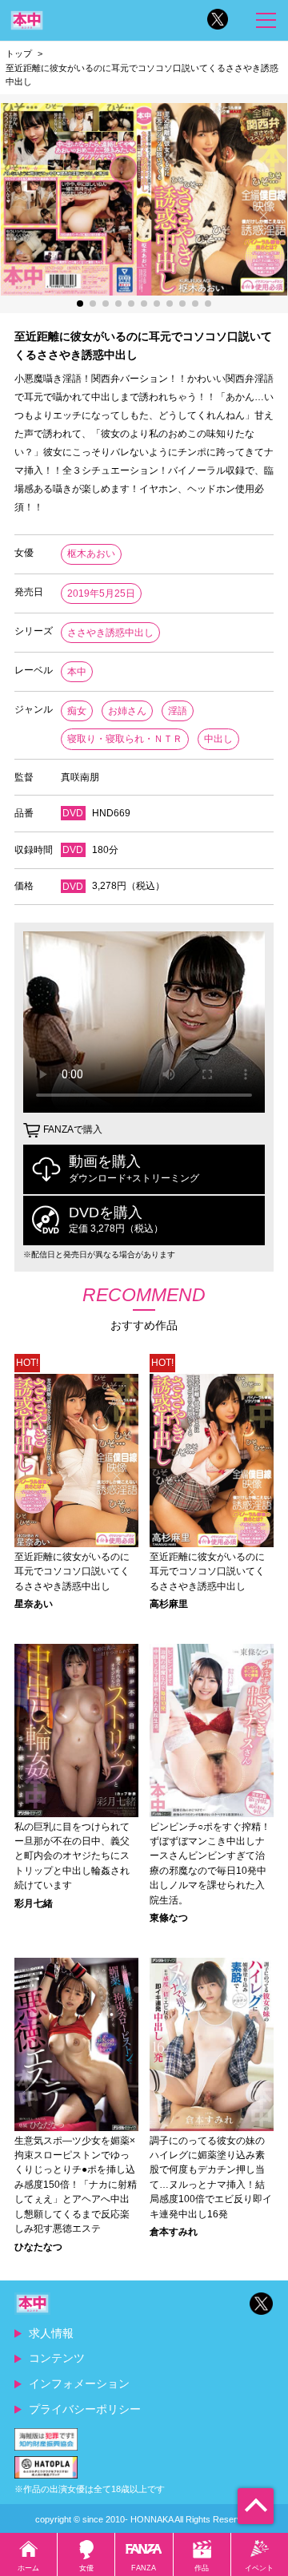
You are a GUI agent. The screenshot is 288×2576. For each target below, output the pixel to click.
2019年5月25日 (101, 593)
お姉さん (127, 711)
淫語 (178, 711)
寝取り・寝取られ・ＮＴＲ (125, 739)
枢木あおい (91, 554)
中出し (218, 739)
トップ (19, 54)
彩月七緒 (34, 1903)
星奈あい (34, 1604)
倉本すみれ (174, 2232)
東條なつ (169, 1918)
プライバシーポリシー (85, 2409)
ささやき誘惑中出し (110, 633)
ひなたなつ (38, 2247)
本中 (77, 672)
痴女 (77, 711)
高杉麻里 (169, 1604)
